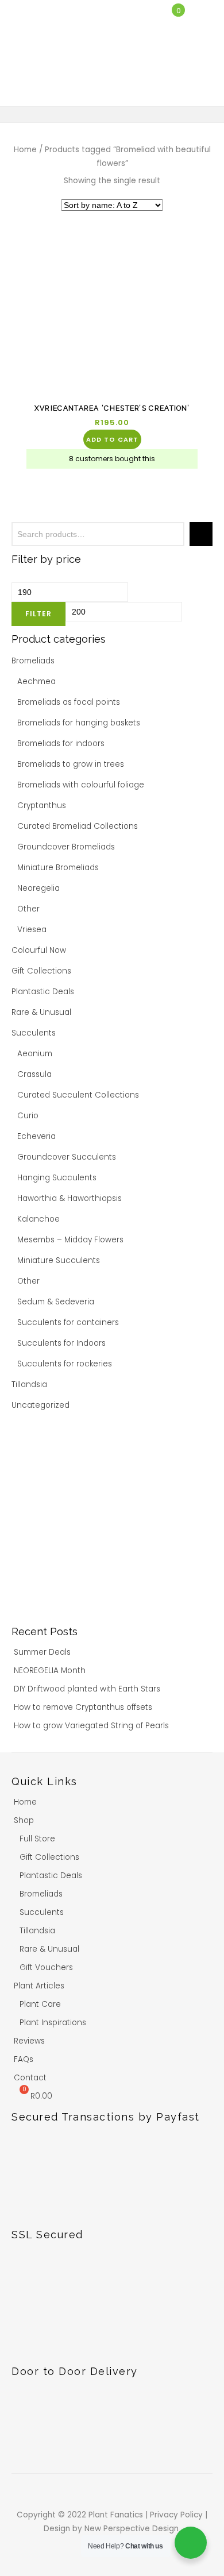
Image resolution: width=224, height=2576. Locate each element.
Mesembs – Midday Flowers (70, 1240)
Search (201, 534)
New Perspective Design (133, 2529)
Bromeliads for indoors (61, 744)
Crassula (34, 1074)
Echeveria (36, 1136)
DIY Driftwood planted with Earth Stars (87, 1689)
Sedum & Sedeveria (56, 1302)
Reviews (29, 2041)
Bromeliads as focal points (69, 702)
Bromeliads (33, 661)
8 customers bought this (112, 459)
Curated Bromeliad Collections (78, 826)
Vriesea (32, 930)
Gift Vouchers (46, 1967)
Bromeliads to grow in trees (71, 764)
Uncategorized (40, 1405)
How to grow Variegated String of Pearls (91, 1726)
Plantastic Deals (43, 992)
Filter (38, 614)
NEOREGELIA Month (50, 1671)
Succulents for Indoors (61, 1343)
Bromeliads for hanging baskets (79, 723)
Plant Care (40, 2004)
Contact (30, 2078)
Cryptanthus (42, 806)
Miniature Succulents (59, 1260)
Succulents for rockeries (65, 1364)
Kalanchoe (38, 1219)
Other (28, 909)
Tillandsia (29, 1384)
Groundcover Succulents (67, 1157)
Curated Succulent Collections (78, 1095)
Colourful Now (39, 950)
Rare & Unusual (41, 1012)
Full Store (37, 1839)
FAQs (24, 2059)
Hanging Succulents (57, 1178)
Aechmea (36, 681)
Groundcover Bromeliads (66, 847)
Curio (28, 1116)
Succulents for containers (68, 1322)
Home (25, 150)
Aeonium (35, 1054)
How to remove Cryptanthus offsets (83, 1707)
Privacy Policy (177, 2515)
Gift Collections (41, 971)
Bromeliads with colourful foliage (81, 785)
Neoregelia (38, 888)
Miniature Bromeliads (58, 868)
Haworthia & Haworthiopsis (69, 1198)
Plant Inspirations (53, 2023)
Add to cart (112, 439)
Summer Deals (42, 1652)
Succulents (34, 1033)
